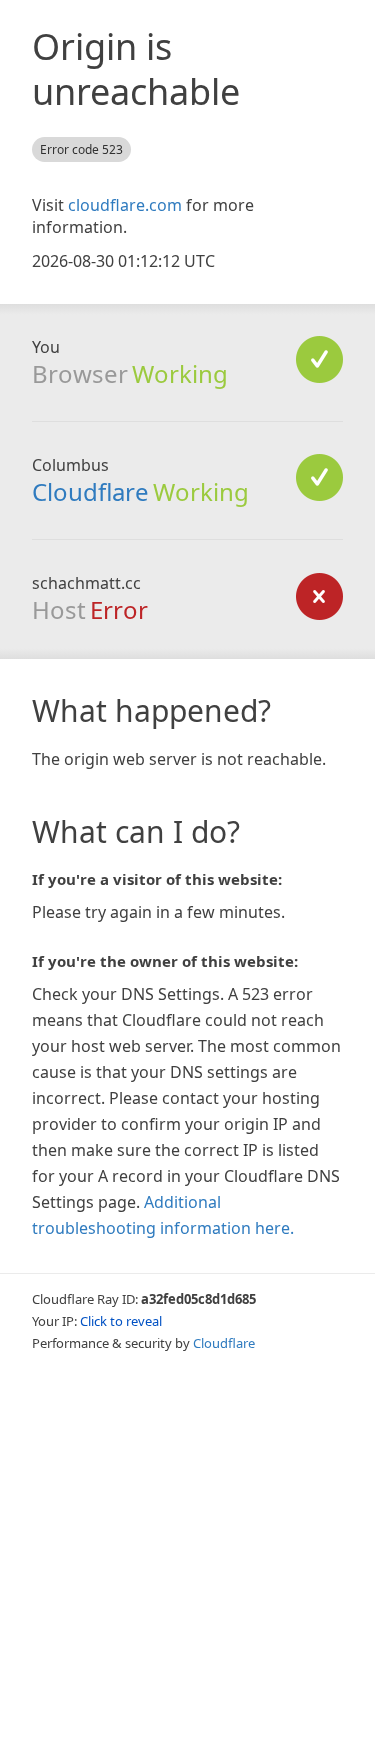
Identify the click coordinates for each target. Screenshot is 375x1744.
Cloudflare (90, 491)
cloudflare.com (125, 205)
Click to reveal (121, 1321)
